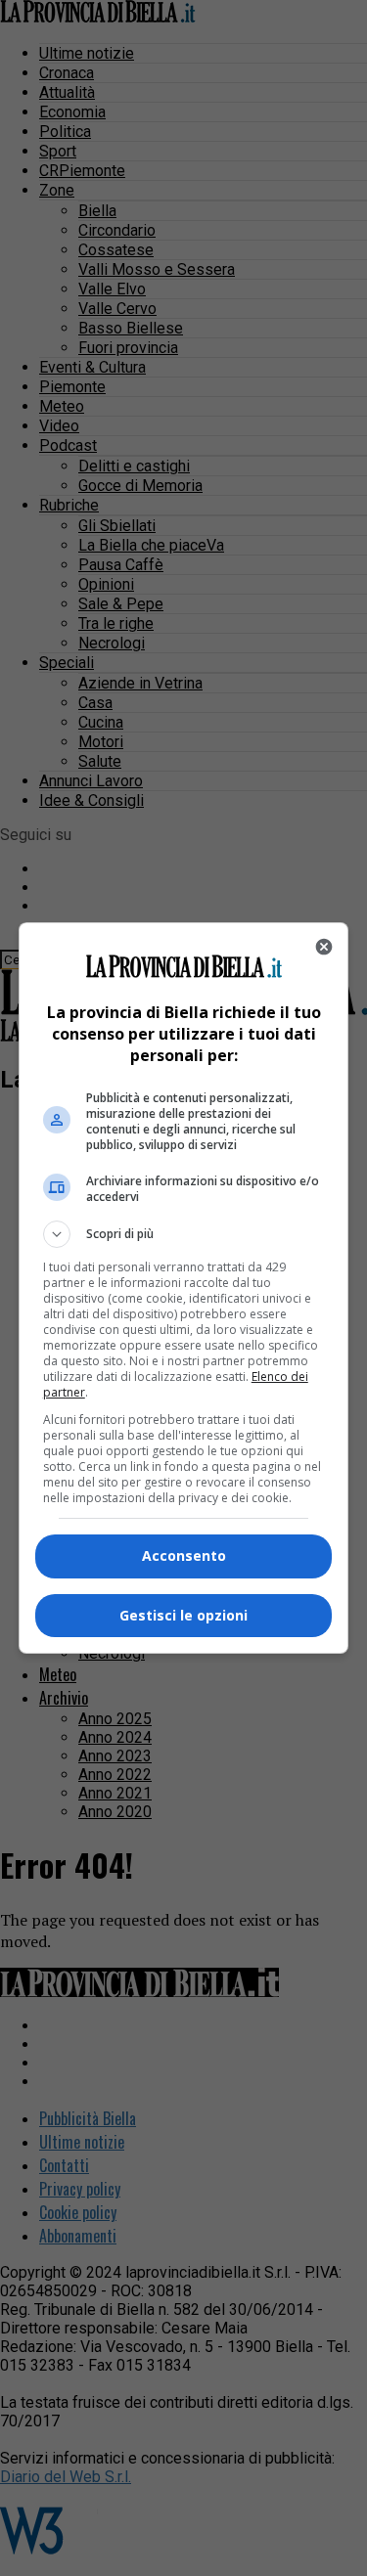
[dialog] (184, 1288)
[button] (184, 1234)
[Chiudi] (324, 947)
